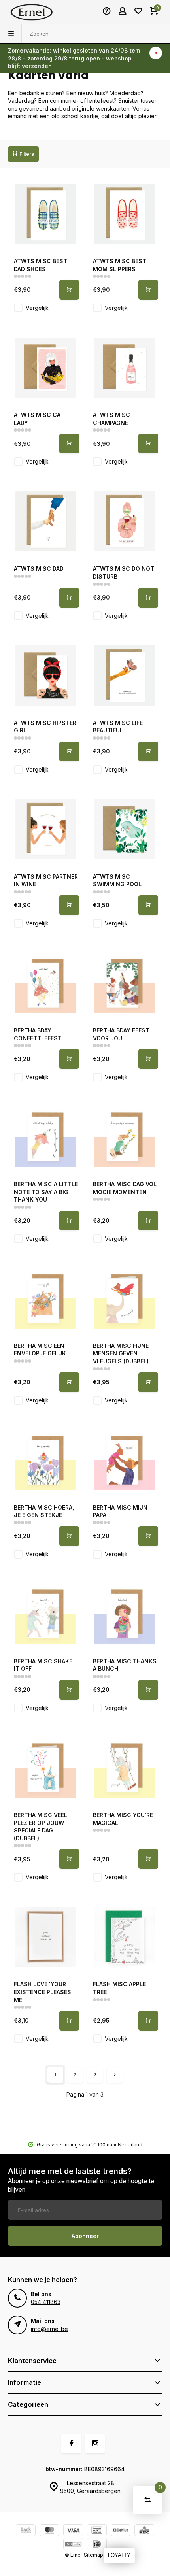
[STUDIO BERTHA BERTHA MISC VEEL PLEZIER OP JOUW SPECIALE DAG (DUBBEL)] (45, 1768)
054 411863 (46, 2302)
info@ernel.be (49, 2329)
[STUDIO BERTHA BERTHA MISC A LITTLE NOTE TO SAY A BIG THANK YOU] (45, 1137)
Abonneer (85, 2236)
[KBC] (144, 2531)
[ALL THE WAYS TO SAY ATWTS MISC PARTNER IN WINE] (45, 829)
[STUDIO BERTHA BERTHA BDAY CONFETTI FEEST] (45, 983)
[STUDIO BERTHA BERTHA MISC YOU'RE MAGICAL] (125, 1768)
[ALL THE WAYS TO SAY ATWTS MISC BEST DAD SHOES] (45, 214)
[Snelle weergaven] (69, 290)
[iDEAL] (97, 2545)
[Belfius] (121, 2531)
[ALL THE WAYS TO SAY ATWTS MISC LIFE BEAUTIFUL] (125, 676)
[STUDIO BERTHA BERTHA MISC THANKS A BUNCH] (125, 1614)
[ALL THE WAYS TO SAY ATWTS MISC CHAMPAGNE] (125, 368)
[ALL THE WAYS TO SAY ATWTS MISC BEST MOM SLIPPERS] (125, 214)
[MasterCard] (49, 2531)
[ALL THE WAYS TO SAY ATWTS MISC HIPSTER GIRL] (45, 676)
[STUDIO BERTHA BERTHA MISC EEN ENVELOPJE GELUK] (45, 1298)
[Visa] (73, 2531)
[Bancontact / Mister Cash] (97, 2531)
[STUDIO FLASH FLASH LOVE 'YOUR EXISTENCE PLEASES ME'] (45, 1937)
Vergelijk (37, 308)
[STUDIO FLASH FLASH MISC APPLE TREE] (125, 1937)
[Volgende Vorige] (115, 2075)
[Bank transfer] (26, 2531)
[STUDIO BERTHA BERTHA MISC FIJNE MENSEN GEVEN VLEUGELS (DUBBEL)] (125, 1298)
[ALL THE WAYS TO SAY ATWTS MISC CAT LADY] (45, 368)
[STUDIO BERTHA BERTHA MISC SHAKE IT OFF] (45, 1614)
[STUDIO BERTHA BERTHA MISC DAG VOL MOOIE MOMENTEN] (125, 1137)
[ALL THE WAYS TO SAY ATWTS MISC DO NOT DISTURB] (125, 521)
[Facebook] (71, 2444)
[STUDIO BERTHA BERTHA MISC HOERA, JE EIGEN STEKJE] (45, 1460)
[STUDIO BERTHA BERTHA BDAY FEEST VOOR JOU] (125, 983)
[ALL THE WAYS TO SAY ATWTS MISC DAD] (45, 521)
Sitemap (93, 2555)
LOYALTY (119, 2555)
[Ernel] (32, 12)
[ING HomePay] (73, 2545)
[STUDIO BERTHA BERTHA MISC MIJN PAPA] (125, 1460)
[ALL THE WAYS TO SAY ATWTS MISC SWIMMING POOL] (125, 829)
